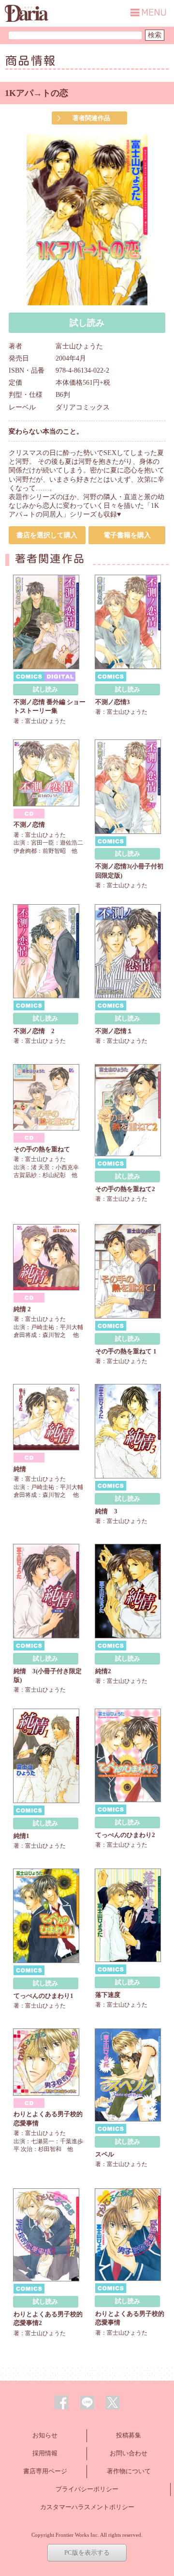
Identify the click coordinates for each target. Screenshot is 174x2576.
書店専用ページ (45, 2471)
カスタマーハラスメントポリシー (87, 2507)
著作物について (129, 2471)
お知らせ (45, 2435)
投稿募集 (129, 2435)
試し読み (87, 323)
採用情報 (45, 2453)
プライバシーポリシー (87, 2489)
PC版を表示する (87, 2552)
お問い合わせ (129, 2453)
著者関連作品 (91, 118)
